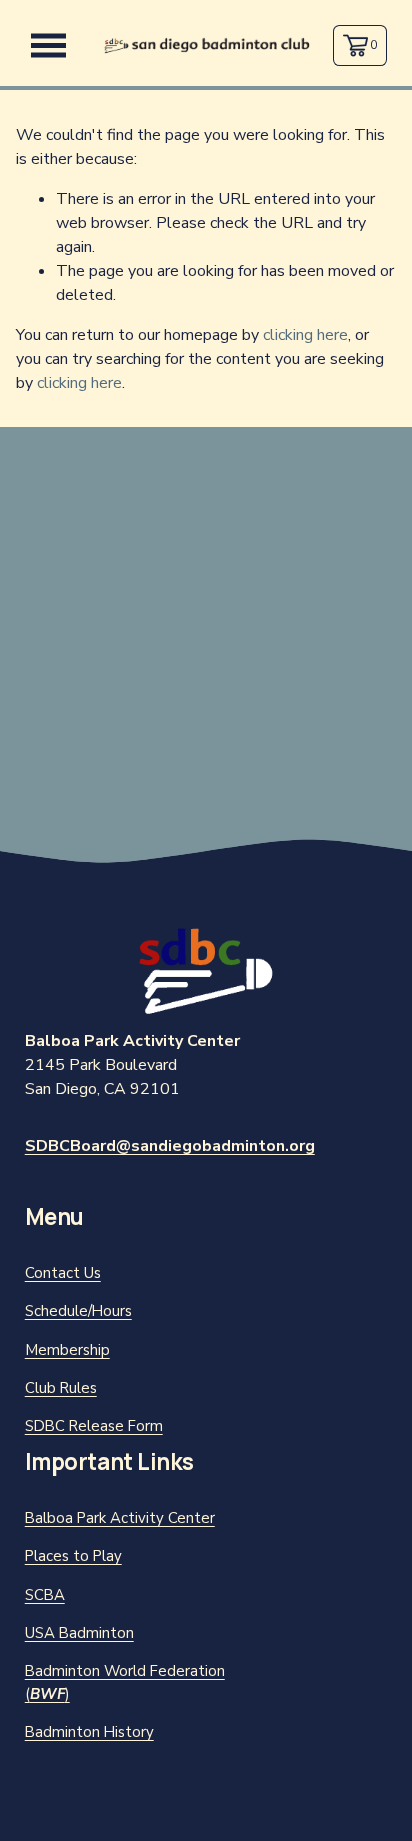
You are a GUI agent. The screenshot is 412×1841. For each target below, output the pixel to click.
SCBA (45, 1595)
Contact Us (63, 1273)
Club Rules (61, 1388)
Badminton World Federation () (125, 1682)
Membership (67, 1350)
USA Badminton (79, 1633)
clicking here (305, 335)
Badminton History (89, 1732)
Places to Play (73, 1556)
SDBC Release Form (94, 1426)
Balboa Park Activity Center (120, 1518)
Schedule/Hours (78, 1311)
